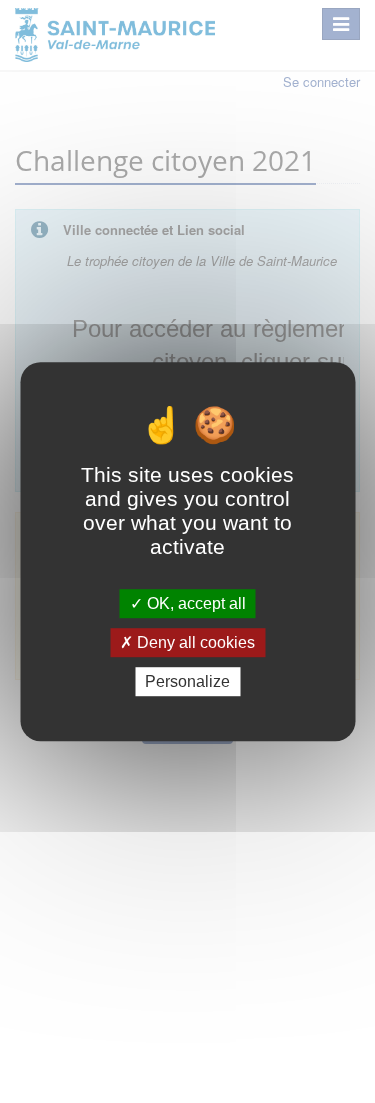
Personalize (187, 681)
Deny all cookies (194, 642)
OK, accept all (194, 603)
